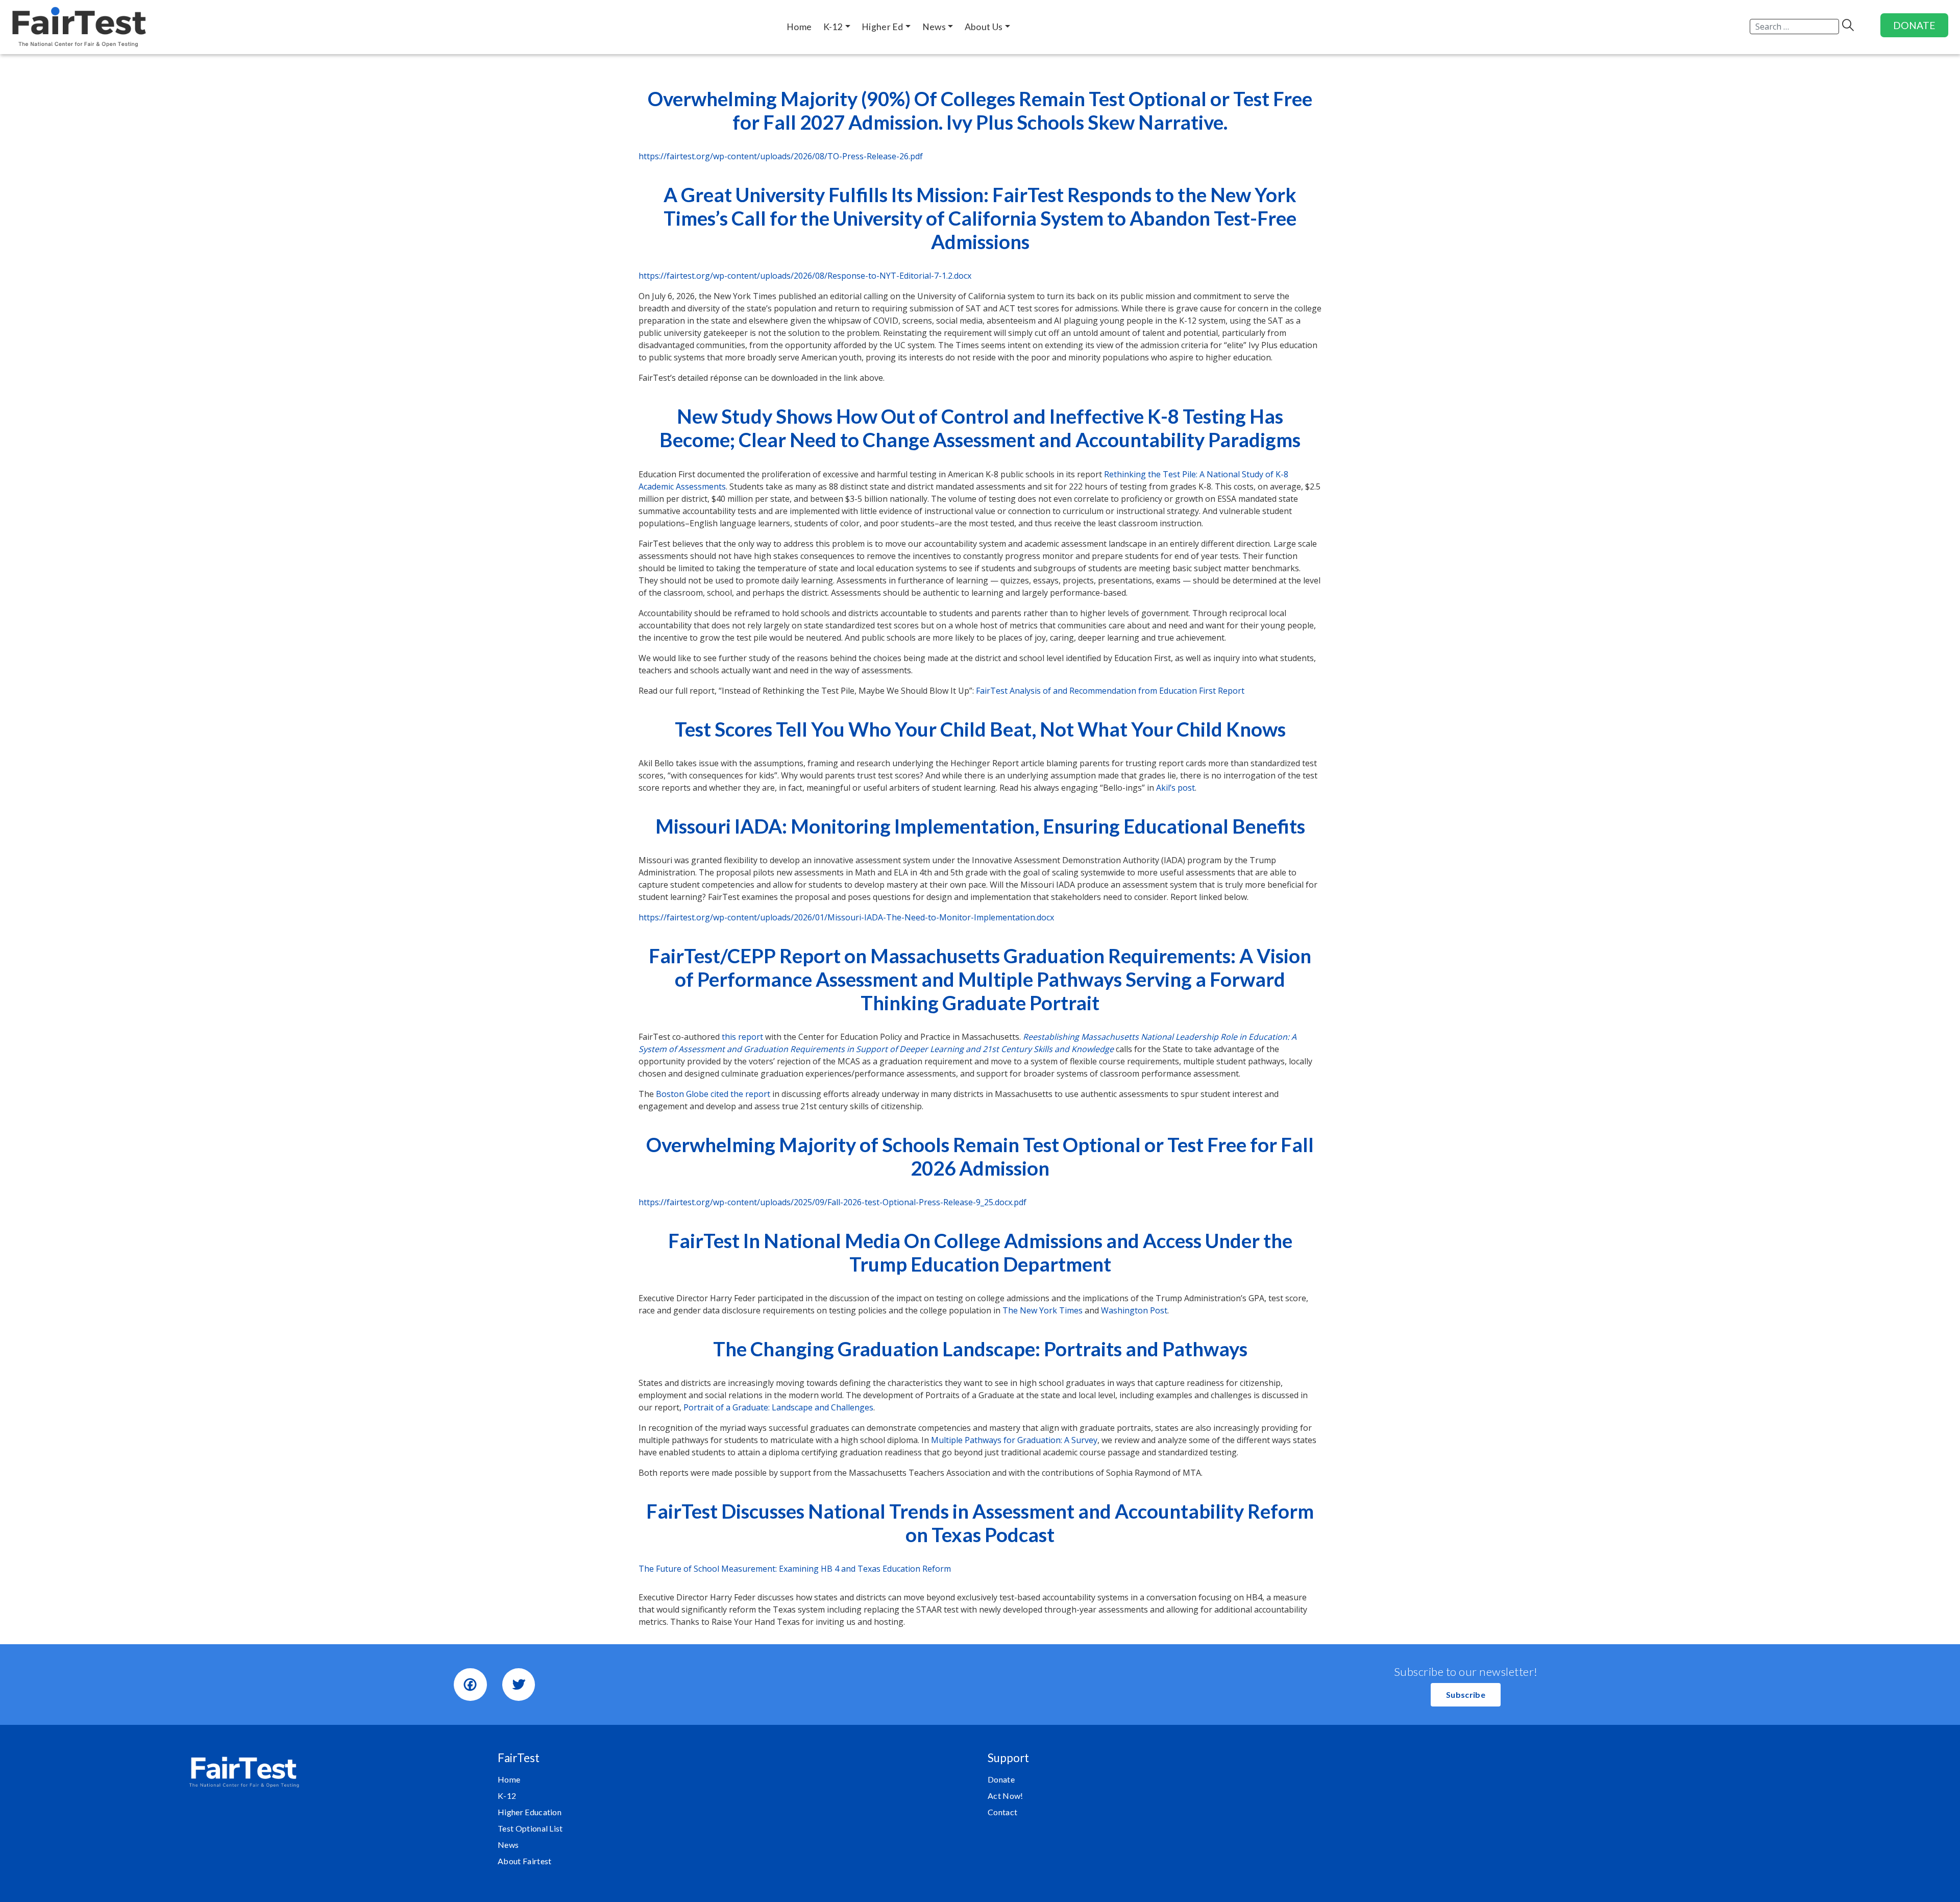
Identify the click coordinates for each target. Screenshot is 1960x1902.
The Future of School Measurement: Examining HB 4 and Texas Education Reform (795, 1569)
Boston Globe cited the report (712, 1094)
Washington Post (1134, 1310)
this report (742, 1037)
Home (509, 1779)
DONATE (1914, 25)
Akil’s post (1175, 788)
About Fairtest (524, 1861)
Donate (1001, 1779)
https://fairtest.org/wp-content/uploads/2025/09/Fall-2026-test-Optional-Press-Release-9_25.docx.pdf (832, 1202)
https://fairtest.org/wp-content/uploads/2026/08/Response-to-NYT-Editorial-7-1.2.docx (805, 276)
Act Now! (1006, 1796)
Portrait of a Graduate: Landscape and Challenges (778, 1407)
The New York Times (1043, 1310)
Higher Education (530, 1812)
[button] (1466, 1695)
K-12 (507, 1796)
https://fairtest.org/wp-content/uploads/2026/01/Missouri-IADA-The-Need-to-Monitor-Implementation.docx (846, 917)
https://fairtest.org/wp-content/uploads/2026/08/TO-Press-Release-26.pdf (781, 156)
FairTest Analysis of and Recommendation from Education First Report (1110, 691)
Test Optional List (530, 1828)
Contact (1002, 1812)
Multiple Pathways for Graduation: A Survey (1014, 1440)
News (508, 1845)
